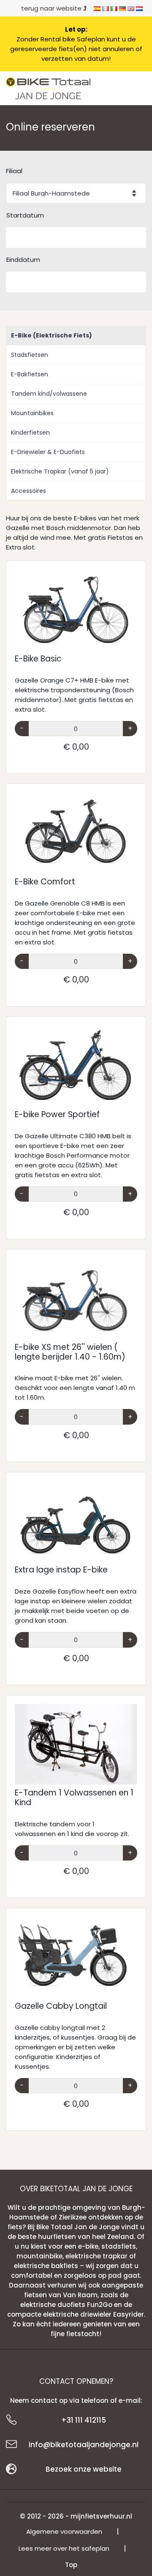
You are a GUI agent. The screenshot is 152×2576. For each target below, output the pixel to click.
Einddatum (23, 260)
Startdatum (25, 215)
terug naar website (52, 8)
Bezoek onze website (84, 2469)
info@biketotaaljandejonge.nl (84, 2445)
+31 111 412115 (84, 2420)
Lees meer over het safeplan (64, 2548)
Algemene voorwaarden (64, 2531)
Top (71, 2565)
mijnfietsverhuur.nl (101, 2516)
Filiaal (14, 171)
